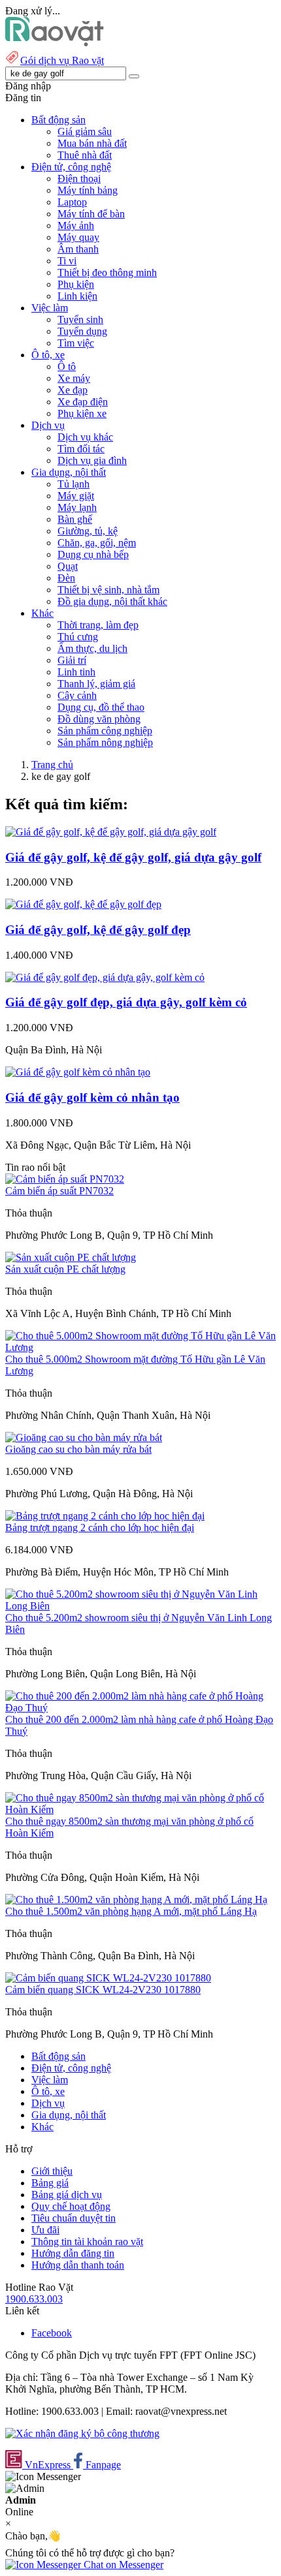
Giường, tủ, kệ (88, 531)
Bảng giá (50, 2183)
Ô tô (67, 366)
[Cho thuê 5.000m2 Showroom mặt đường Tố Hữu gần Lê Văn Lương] (140, 1347)
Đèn (66, 578)
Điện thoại (79, 178)
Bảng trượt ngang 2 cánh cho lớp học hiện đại (100, 1528)
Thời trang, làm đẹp (98, 625)
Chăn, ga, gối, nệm (97, 543)
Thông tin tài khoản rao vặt (87, 2242)
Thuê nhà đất (85, 155)
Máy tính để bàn (91, 214)
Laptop (72, 202)
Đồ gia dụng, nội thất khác (112, 601)
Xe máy (74, 378)
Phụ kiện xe (82, 413)
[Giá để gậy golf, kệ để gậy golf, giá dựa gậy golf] (111, 832)
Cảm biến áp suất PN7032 (59, 1191)
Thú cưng (78, 637)
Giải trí (72, 660)
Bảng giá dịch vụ (67, 2195)
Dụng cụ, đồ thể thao (101, 707)
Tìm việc (76, 343)
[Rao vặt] (55, 43)
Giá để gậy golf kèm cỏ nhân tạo (92, 1097)
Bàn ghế (75, 519)
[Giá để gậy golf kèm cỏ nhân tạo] (78, 1072)
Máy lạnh (77, 507)
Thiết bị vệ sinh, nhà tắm (108, 590)
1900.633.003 (34, 2299)
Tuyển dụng (82, 331)
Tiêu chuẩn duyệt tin (74, 2218)
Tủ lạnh (74, 484)
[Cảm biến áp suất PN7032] (65, 1179)
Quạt (68, 566)
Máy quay (78, 237)
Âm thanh (78, 249)
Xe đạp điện (83, 402)
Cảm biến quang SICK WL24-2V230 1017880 (103, 1990)
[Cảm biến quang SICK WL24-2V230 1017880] (108, 1978)
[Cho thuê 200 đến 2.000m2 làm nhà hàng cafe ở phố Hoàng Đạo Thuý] (140, 1708)
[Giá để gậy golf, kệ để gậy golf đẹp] (83, 904)
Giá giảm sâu (85, 132)
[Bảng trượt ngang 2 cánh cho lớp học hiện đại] (105, 1516)
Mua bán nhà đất (92, 143)
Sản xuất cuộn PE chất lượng (65, 1269)
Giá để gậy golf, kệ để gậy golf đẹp (98, 930)
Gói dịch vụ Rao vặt (62, 60)
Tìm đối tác (81, 449)
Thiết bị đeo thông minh (107, 272)
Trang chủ (52, 765)
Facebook (52, 2333)
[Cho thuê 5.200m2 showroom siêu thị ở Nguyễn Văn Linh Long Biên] (140, 1606)
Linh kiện (77, 296)
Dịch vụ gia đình (92, 460)
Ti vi (67, 261)
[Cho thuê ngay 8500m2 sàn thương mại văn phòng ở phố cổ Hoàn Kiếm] (140, 1809)
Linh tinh (76, 672)
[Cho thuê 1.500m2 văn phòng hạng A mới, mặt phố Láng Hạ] (136, 1900)
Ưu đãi (45, 2230)
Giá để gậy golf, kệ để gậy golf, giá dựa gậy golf (133, 857)
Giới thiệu (52, 2171)
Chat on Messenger (122, 2565)
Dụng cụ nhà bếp (93, 554)
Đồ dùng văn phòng (99, 719)
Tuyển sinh (80, 319)
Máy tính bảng (88, 190)
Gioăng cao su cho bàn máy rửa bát (78, 1449)
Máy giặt (76, 496)
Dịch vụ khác (85, 437)
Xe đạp (73, 390)
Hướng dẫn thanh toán (78, 2265)
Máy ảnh (76, 225)
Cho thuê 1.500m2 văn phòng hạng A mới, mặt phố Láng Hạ (131, 1911)
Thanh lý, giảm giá (96, 684)
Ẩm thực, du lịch (92, 648)
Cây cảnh (77, 695)
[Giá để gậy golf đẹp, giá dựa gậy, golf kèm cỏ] (105, 977)
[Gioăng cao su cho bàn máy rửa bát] (84, 1437)
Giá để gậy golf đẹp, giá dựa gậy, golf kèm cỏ (126, 1002)
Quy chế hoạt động (71, 2206)
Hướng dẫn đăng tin (73, 2253)
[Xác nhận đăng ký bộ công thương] (82, 2433)
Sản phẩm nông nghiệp (105, 742)
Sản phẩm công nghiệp (105, 731)
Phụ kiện (76, 284)
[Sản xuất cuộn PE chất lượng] (71, 1257)
